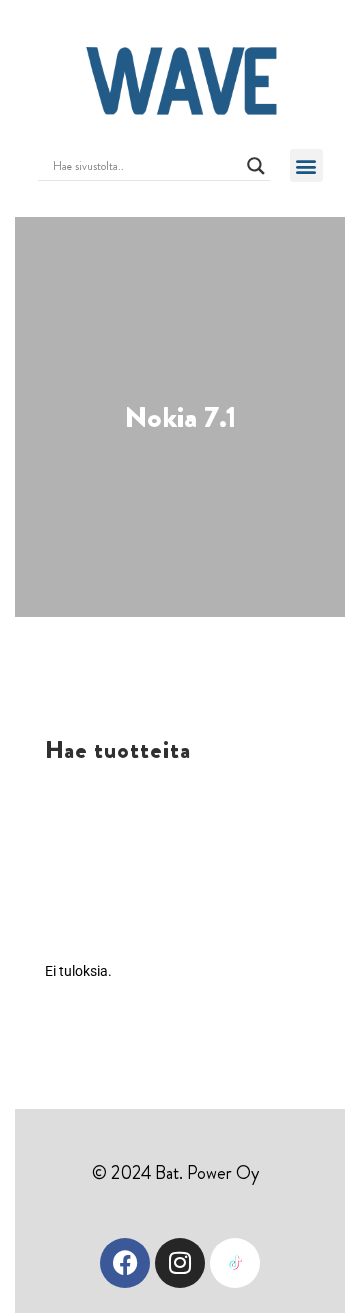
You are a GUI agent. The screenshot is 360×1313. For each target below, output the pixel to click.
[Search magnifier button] (256, 166)
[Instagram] (180, 1263)
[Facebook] (125, 1263)
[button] (306, 165)
